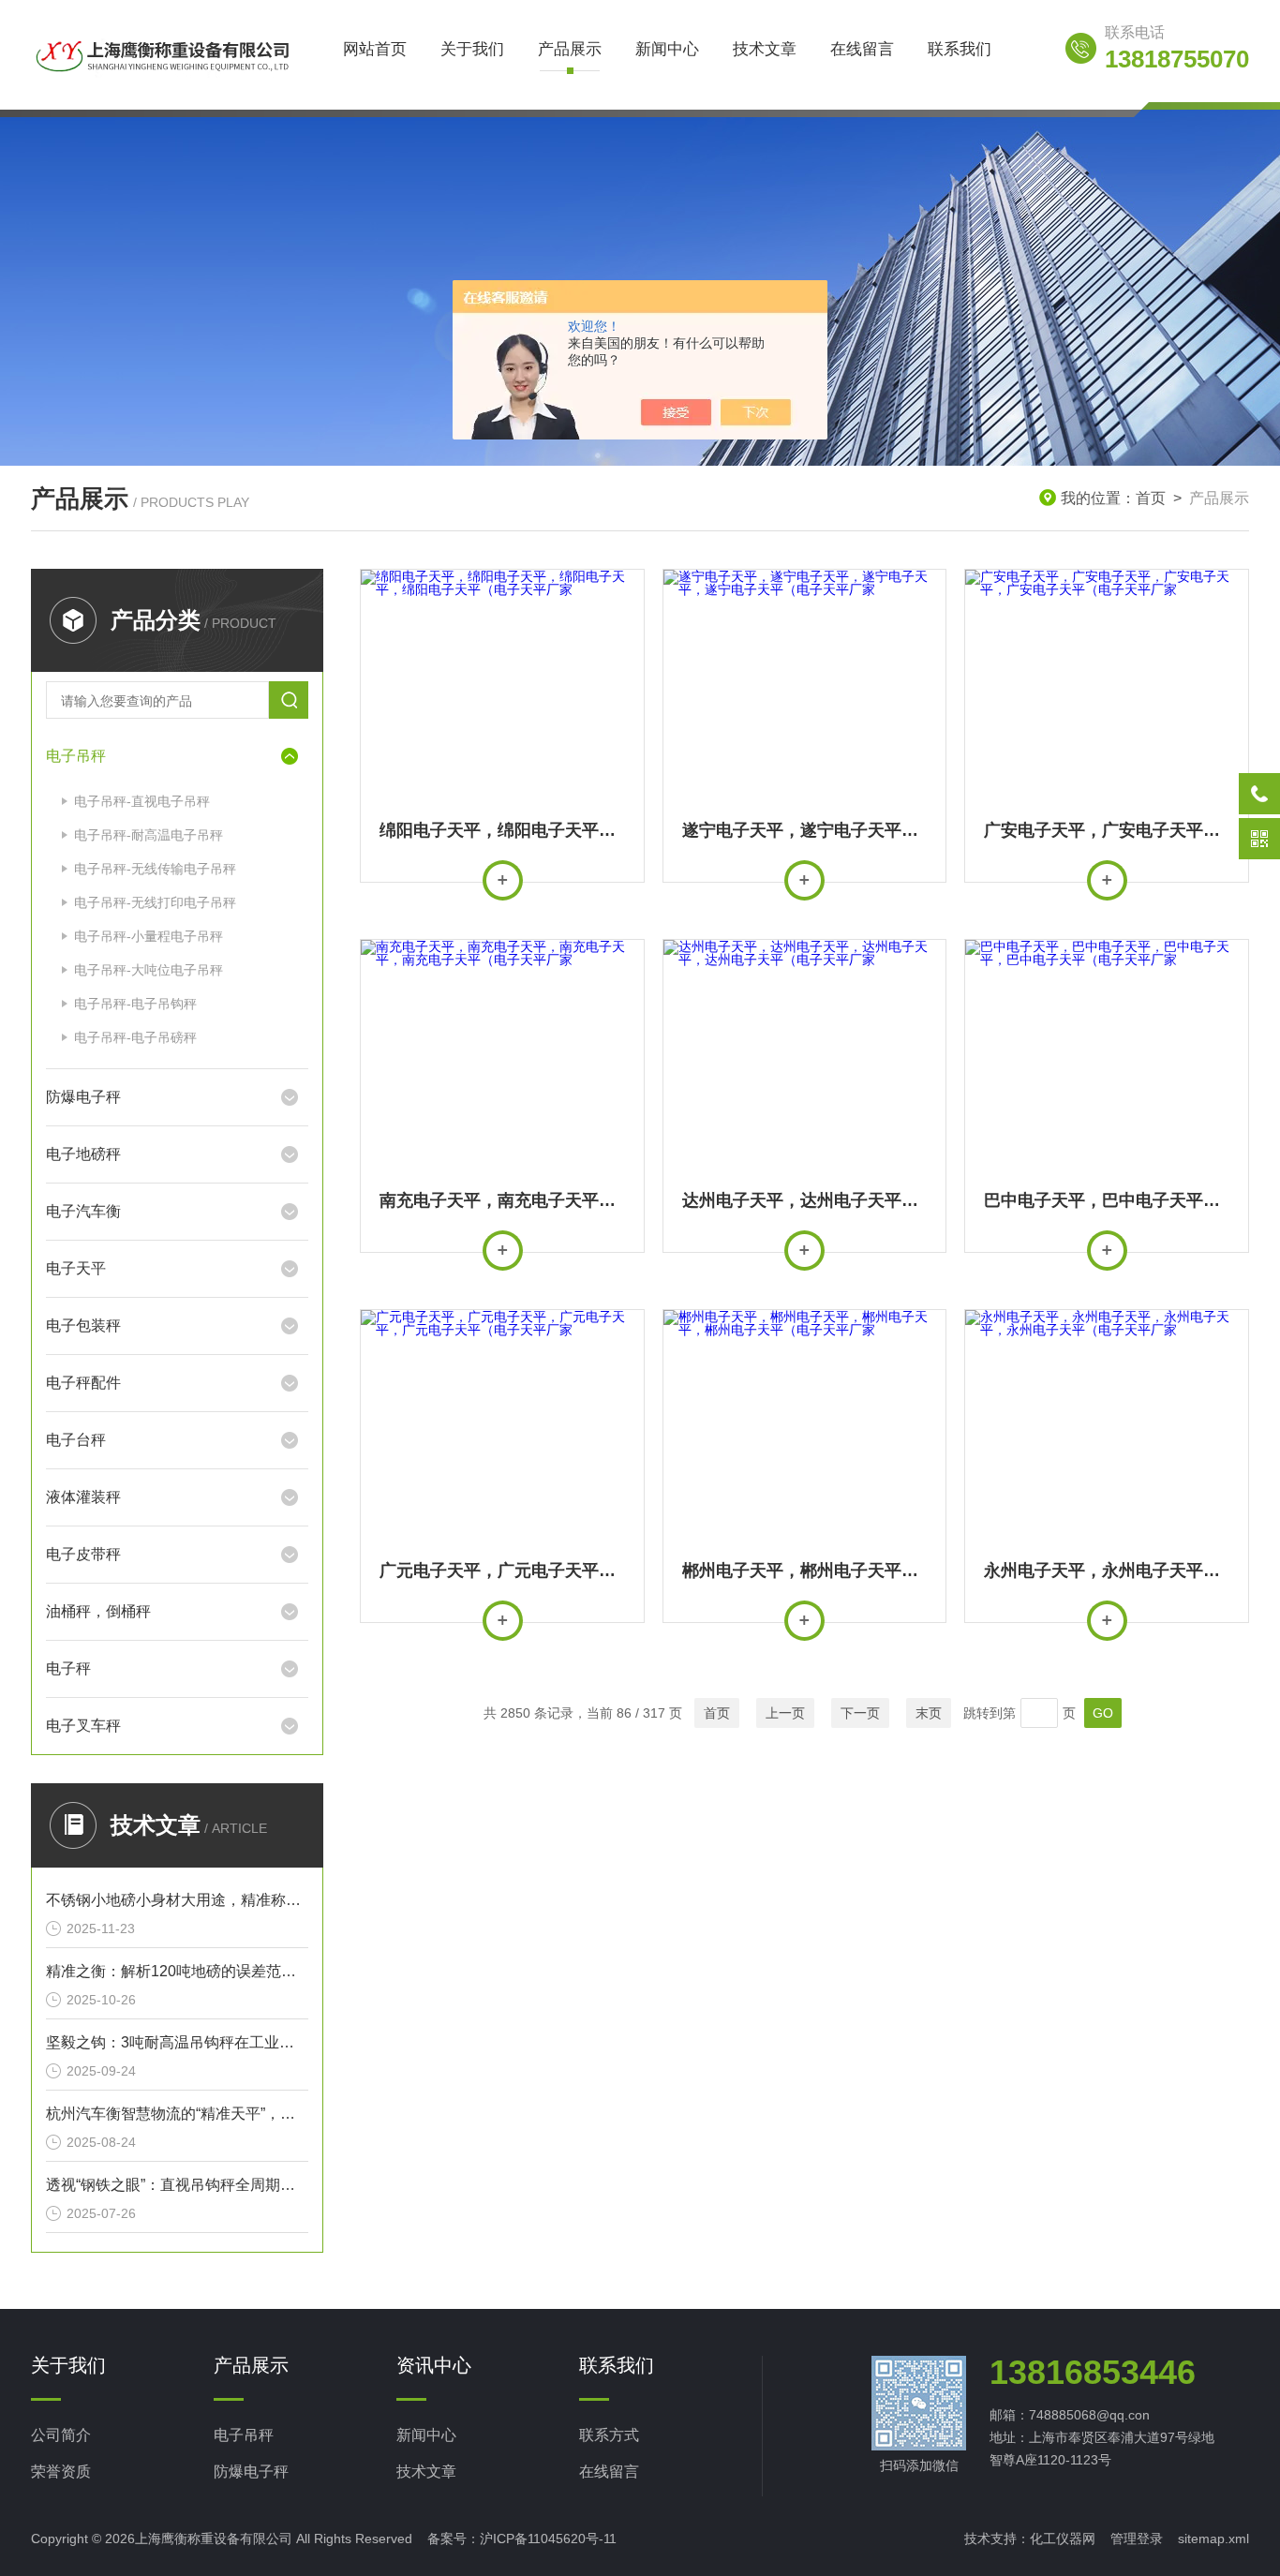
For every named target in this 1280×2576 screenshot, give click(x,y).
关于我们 (472, 49)
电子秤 (68, 1668)
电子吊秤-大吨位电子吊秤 (149, 970)
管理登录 (1137, 2539)
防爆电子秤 (83, 1097)
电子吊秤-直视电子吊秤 (142, 801)
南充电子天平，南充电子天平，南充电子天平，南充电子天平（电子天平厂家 (502, 1200)
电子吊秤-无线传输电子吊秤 (155, 869)
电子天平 (76, 1268)
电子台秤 (76, 1440)
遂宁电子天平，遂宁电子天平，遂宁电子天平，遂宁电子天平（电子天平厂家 (805, 830)
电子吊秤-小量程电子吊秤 (149, 936)
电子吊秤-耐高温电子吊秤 (149, 835)
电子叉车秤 (83, 1726)
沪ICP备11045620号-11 (548, 2539)
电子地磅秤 (83, 1154)
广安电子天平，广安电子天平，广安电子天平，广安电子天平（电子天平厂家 (1107, 830)
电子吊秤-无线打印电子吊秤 (155, 902)
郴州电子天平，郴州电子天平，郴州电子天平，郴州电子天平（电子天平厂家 (805, 1571)
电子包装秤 (83, 1325)
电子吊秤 (76, 756)
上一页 (785, 1713)
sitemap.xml (1213, 2539)
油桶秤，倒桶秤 (98, 1611)
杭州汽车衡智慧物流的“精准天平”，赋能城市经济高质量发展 (177, 2114)
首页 (1151, 498)
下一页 (860, 1713)
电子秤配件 (83, 1383)
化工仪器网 (1063, 2539)
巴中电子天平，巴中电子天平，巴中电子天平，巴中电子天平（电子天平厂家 (1107, 1200)
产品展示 (570, 49)
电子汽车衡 (83, 1211)
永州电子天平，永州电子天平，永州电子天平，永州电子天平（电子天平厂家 (1107, 1571)
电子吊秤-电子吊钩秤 (135, 1004)
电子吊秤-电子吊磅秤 (135, 1037)
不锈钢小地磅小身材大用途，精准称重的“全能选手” (177, 1900)
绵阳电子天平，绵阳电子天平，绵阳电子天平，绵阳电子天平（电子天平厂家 (502, 830)
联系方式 (609, 2435)
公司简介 (61, 2435)
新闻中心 (667, 49)
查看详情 (503, 880)
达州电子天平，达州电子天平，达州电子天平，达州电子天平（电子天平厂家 (805, 1200)
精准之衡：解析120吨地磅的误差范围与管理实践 (177, 1971)
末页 (929, 1713)
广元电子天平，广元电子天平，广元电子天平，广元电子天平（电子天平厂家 (502, 1571)
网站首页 (375, 49)
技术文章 (765, 49)
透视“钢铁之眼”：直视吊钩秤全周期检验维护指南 (177, 2185)
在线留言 (862, 49)
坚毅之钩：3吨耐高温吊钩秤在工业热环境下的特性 (177, 2042)
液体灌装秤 (83, 1497)
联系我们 (960, 49)
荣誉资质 (61, 2472)
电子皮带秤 (83, 1554)
